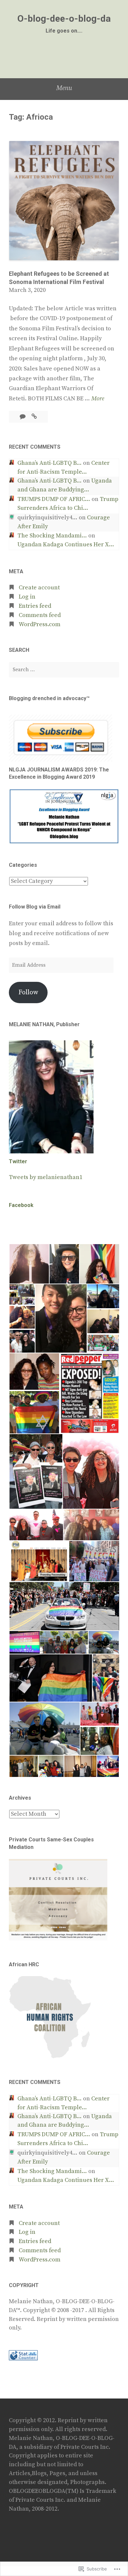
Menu (64, 88)
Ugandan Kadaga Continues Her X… (66, 545)
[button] (29, 1264)
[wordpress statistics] (23, 2359)
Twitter (18, 1161)
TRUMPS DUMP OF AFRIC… (54, 499)
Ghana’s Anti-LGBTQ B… (50, 463)
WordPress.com (40, 625)
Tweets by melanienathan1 (46, 1177)
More (98, 399)
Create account (39, 588)
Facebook (21, 1205)
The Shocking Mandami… (52, 536)
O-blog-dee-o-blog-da (64, 19)
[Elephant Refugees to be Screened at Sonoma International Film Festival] (34, 417)
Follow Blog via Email (35, 907)
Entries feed (35, 606)
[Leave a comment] (23, 417)
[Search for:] (64, 670)
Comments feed (40, 615)
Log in (27, 597)
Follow (28, 992)
